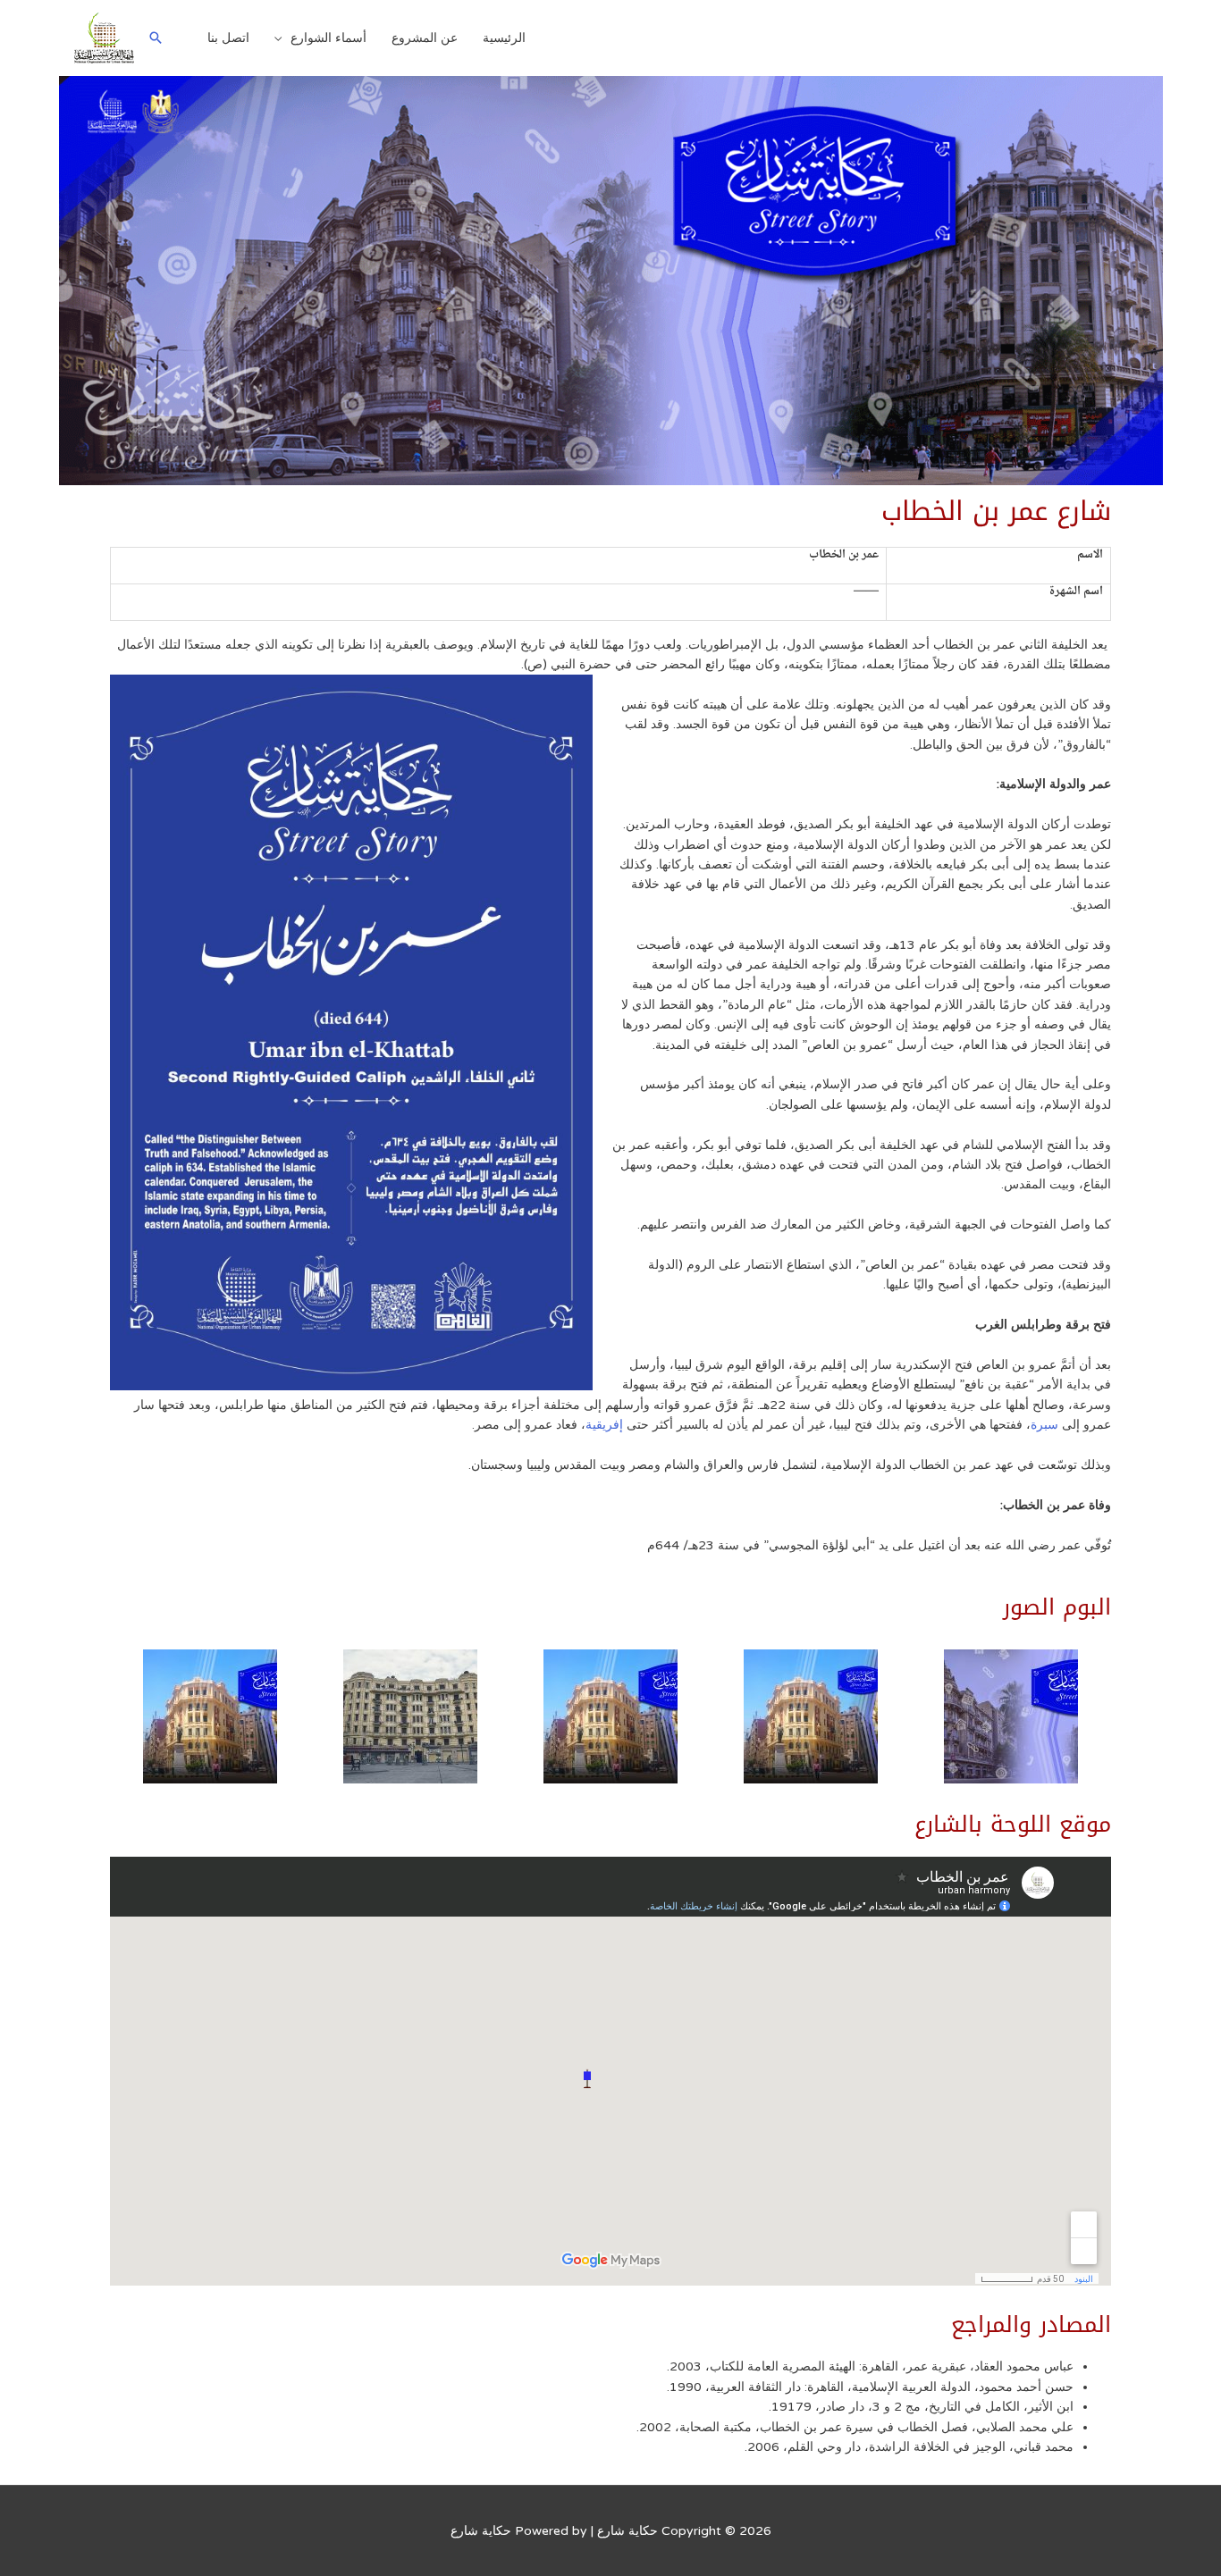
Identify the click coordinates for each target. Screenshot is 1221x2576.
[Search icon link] (156, 38)
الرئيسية (504, 38)
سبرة (1044, 1425)
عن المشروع (425, 38)
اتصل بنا (228, 38)
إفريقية (604, 1425)
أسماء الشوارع (328, 38)
